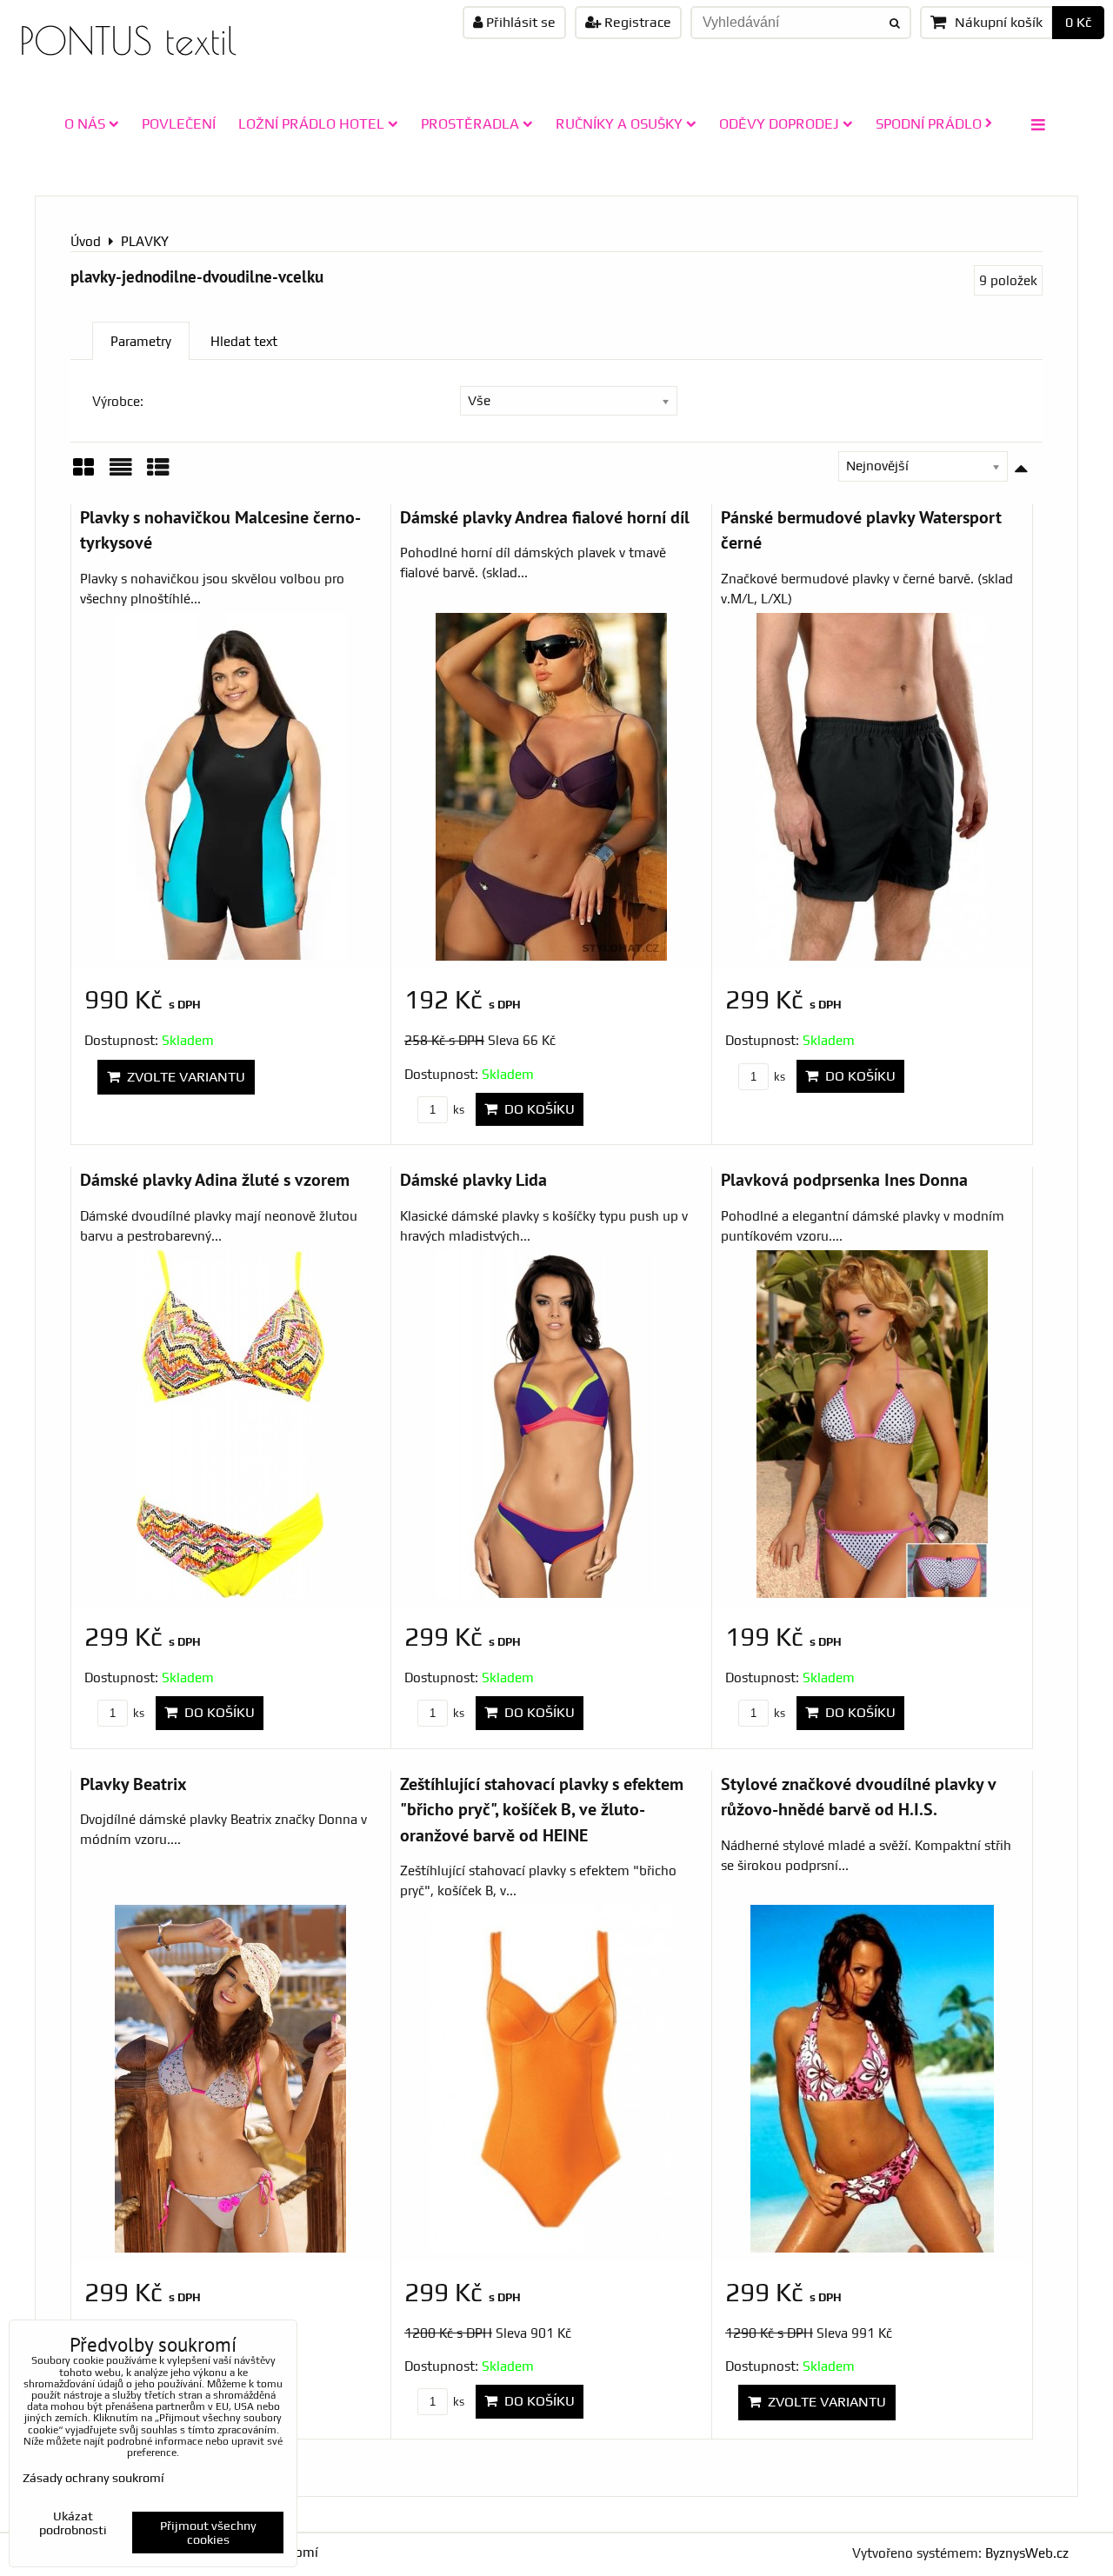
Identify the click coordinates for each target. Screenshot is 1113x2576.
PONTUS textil (128, 40)
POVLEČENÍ (179, 123)
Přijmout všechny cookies (208, 2533)
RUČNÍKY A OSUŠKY (619, 123)
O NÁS (85, 123)
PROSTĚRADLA (470, 123)
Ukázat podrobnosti (73, 2523)
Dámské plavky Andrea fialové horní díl (545, 517)
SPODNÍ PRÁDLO (929, 123)
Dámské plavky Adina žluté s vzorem (215, 1179)
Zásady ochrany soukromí (93, 2478)
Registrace (636, 22)
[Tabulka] (158, 473)
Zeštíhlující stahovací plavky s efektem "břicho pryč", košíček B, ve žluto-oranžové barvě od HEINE (542, 1809)
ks (457, 1110)
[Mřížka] (83, 473)
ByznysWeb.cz (1027, 2553)
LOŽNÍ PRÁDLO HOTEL (311, 123)
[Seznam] (121, 473)
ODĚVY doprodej (779, 123)
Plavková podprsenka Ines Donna (844, 1179)
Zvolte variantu (183, 1077)
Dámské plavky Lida (473, 1179)
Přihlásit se (519, 22)
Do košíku (536, 1109)
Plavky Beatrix (133, 1784)
